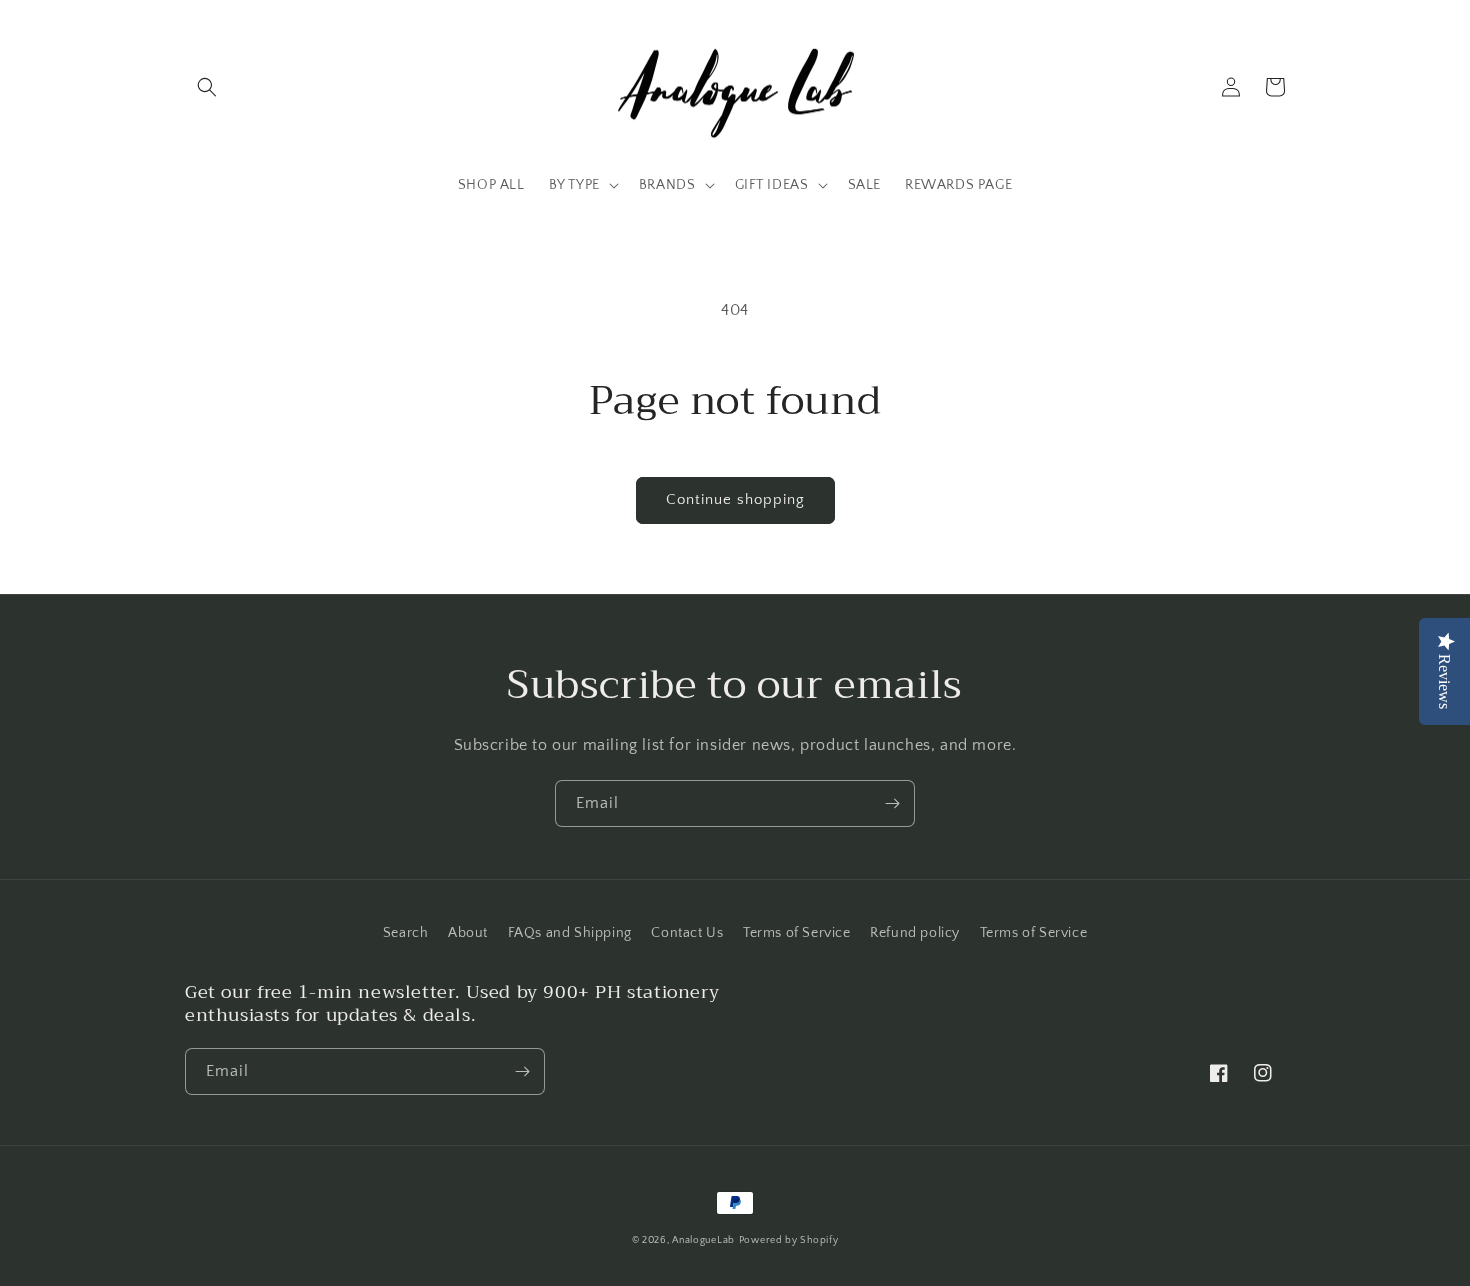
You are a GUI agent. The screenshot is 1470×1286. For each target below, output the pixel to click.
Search (406, 933)
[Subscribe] (892, 803)
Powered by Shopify (789, 1240)
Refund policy (915, 933)
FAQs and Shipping (570, 933)
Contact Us (687, 933)
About (468, 933)
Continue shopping (735, 499)
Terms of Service (797, 933)
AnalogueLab (703, 1240)
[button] (207, 87)
